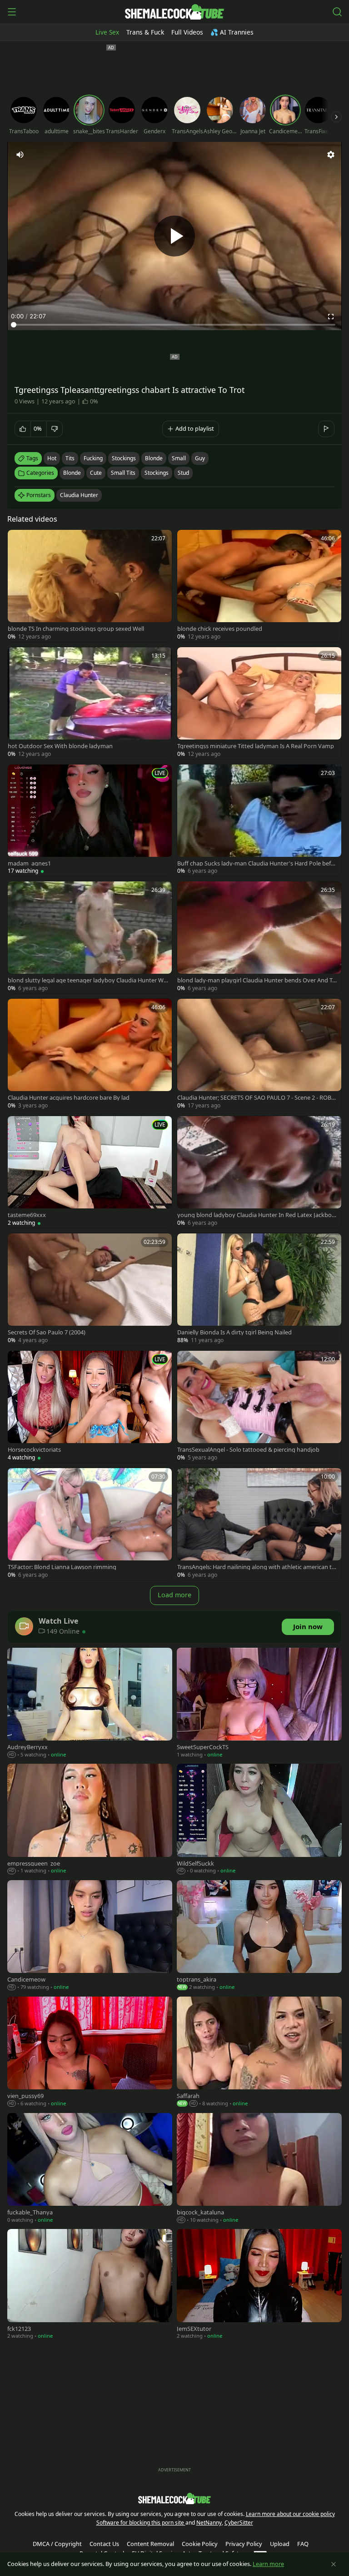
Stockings (157, 473)
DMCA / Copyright (57, 2544)
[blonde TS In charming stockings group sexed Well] (90, 586)
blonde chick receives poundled (220, 629)
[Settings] (331, 155)
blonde (154, 458)
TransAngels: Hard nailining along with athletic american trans (257, 1567)
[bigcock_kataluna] (259, 2169)
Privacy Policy (244, 2544)
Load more (174, 1595)
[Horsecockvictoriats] (90, 1407)
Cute (96, 473)
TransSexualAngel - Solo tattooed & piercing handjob (248, 1450)
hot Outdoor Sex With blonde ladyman (60, 746)
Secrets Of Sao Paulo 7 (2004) (47, 1332)
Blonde (72, 473)
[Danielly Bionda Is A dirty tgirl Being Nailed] (259, 1289)
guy (200, 458)
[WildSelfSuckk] (259, 1820)
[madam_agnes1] (90, 820)
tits (70, 458)
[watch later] (19, 541)
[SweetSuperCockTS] (259, 1704)
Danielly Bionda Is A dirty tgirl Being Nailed (234, 1332)
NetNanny (209, 2523)
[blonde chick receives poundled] (259, 586)
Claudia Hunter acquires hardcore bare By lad (69, 1098)
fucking (93, 458)
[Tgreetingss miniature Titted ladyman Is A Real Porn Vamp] (259, 703)
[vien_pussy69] (90, 2053)
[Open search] (337, 12)
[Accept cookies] (334, 2564)
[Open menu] (12, 12)
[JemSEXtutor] (259, 2285)
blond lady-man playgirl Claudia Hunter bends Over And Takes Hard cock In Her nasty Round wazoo (256, 980)
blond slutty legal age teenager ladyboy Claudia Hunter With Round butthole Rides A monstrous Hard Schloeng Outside (87, 980)
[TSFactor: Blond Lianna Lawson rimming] (90, 1524)
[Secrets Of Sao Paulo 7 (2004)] (90, 1289)
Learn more (268, 2564)
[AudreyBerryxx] (90, 1704)
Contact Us (104, 2544)
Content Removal (150, 2544)
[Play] (174, 236)
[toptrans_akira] (259, 1936)
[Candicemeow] (90, 1936)
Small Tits (123, 473)
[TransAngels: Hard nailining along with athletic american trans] (259, 1524)
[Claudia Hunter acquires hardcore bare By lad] (90, 1055)
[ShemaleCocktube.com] (174, 12)
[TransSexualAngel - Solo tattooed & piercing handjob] (259, 1407)
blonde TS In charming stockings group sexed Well (76, 629)
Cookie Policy (200, 2544)
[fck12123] (90, 2285)
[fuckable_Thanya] (90, 2169)
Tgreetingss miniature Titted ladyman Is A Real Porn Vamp (256, 746)
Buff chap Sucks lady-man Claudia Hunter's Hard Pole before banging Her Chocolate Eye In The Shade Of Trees (257, 863)
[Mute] (20, 155)
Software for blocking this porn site (141, 2523)
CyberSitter (239, 2523)
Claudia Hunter (79, 495)
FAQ (303, 2544)
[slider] (174, 325)
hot (52, 458)
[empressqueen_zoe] (90, 1820)
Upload (280, 2544)
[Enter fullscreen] (331, 317)
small (179, 458)
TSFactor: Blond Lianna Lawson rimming (62, 1567)
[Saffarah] (259, 2053)
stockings (124, 458)
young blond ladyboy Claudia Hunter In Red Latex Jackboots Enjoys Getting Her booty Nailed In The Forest (257, 1215)
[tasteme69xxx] (90, 1172)
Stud (183, 473)
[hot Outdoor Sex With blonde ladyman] (90, 703)
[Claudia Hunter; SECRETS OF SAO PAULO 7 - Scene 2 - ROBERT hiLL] (259, 1055)
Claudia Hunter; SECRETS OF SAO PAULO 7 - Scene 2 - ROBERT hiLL (256, 1098)
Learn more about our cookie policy (290, 2514)
